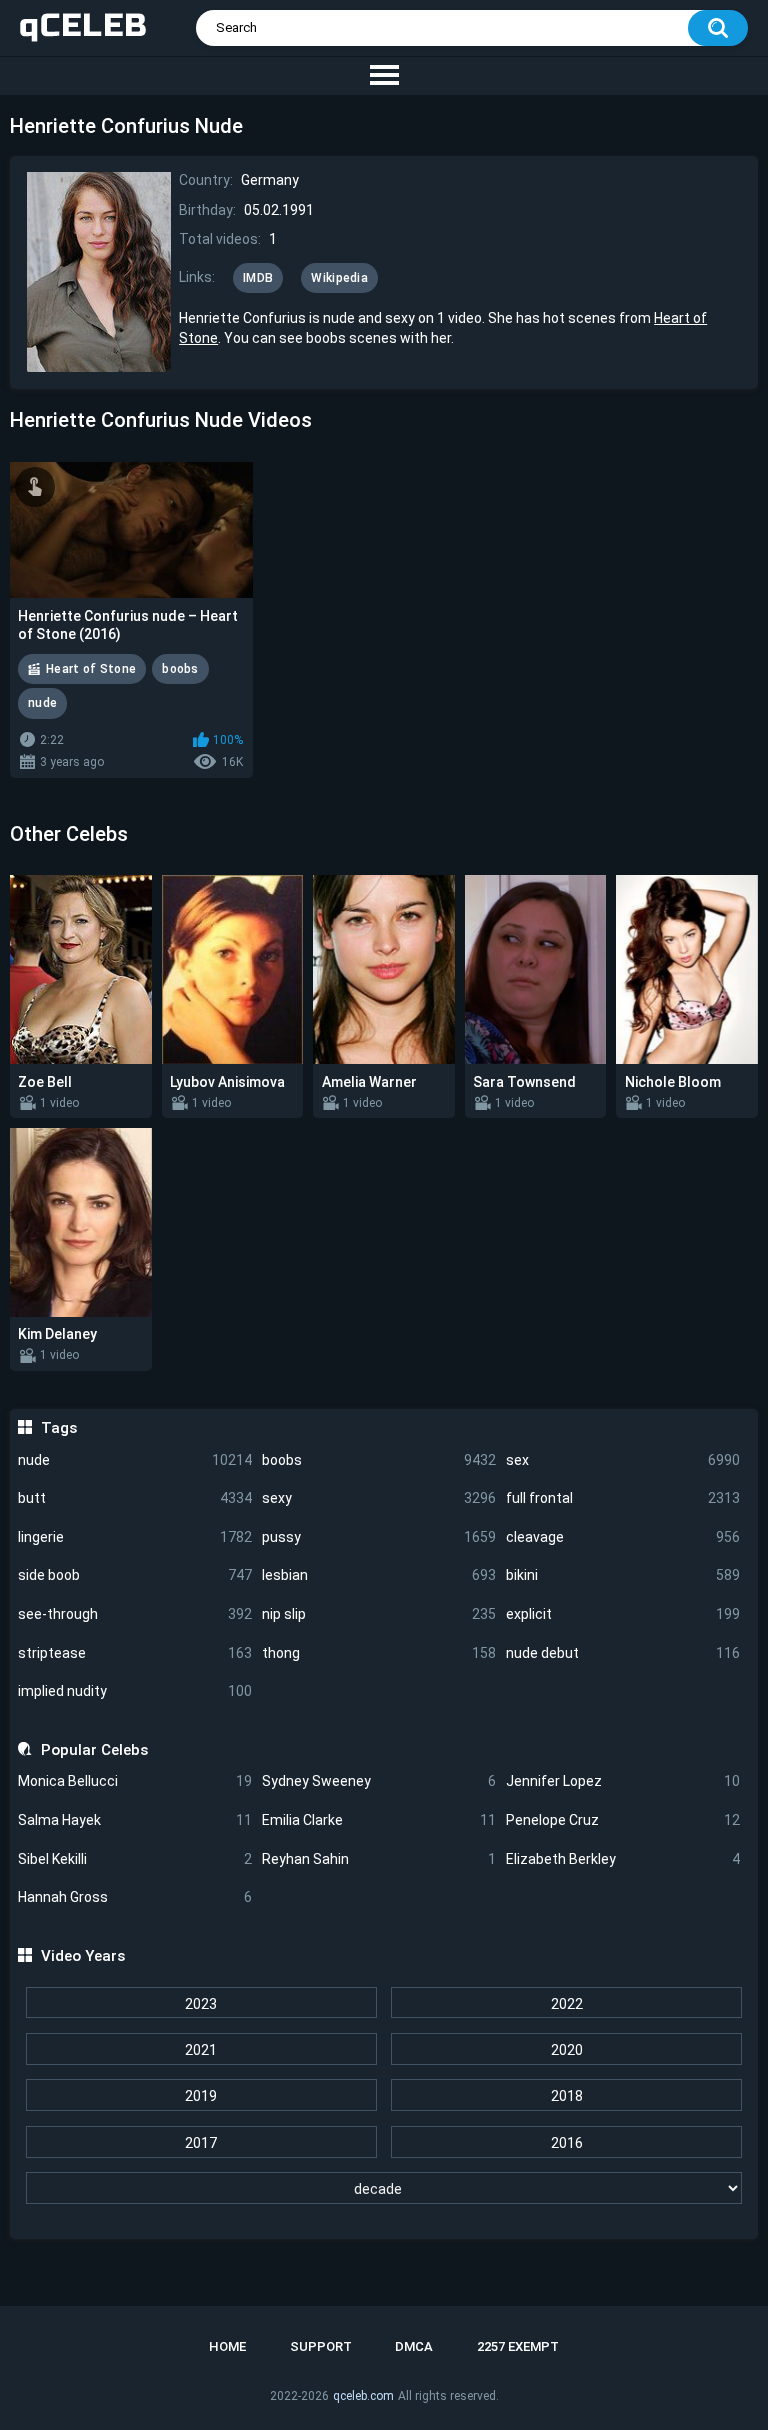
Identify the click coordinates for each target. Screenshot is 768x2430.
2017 (201, 2143)
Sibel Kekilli (135, 1859)
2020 (567, 2050)
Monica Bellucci (135, 1781)
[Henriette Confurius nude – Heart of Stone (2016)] (131, 530)
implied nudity (135, 1691)
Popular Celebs (94, 1750)
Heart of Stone (91, 669)
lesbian (379, 1575)
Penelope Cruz (623, 1820)
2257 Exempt (518, 2346)
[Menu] (384, 76)
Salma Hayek (135, 1820)
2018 (567, 2096)
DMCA (414, 2346)
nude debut (623, 1653)
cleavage (623, 1537)
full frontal (623, 1498)
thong (379, 1653)
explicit (623, 1614)
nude (135, 1460)
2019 (201, 2096)
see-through (135, 1614)
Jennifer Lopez (623, 1781)
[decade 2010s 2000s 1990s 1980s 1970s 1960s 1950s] (383, 2189)
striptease (135, 1653)
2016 (567, 2143)
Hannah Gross (135, 1897)
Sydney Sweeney (379, 1781)
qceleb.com (363, 2396)
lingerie (135, 1537)
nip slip (379, 1614)
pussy (379, 1537)
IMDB (258, 278)
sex (623, 1460)
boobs (379, 1460)
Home (227, 2346)
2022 (567, 2004)
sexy (379, 1498)
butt (135, 1498)
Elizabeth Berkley (623, 1859)
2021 (201, 2050)
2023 (201, 2004)
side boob (135, 1575)
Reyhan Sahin (379, 1859)
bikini (623, 1575)
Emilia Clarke (379, 1820)
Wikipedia (339, 278)
